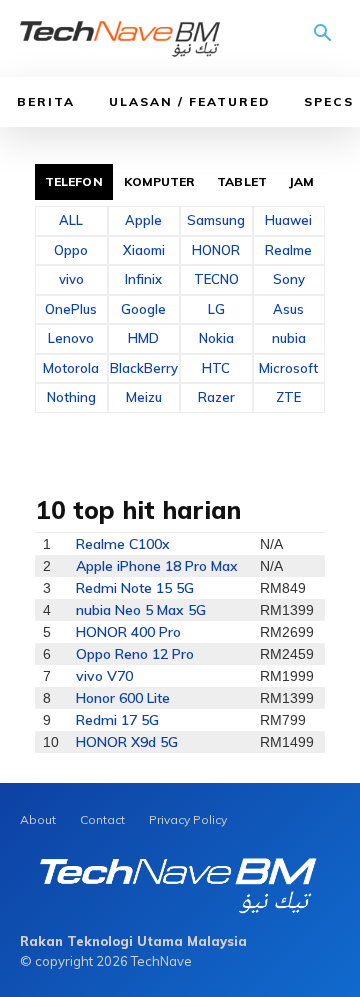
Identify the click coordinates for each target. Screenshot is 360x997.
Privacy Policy (188, 819)
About (38, 819)
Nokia (216, 338)
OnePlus (71, 309)
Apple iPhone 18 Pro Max (157, 566)
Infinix (143, 279)
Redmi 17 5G (117, 720)
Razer (216, 397)
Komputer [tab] (160, 181)
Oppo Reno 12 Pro (135, 654)
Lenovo (71, 338)
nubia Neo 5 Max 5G (141, 610)
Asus (288, 309)
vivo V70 (104, 676)
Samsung (216, 220)
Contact (102, 819)
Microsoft (288, 368)
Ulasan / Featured (189, 101)
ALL (71, 220)
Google (143, 309)
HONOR (216, 250)
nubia (289, 338)
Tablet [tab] (242, 181)
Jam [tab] (301, 181)
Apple (143, 220)
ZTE (288, 397)
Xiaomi (144, 250)
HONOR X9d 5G (127, 742)
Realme (288, 250)
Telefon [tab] (74, 181)
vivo (71, 279)
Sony (289, 279)
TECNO (216, 279)
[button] (323, 40)
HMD (143, 338)
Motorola (71, 368)
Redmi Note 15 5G (135, 588)
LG (216, 309)
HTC (216, 368)
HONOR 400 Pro (128, 632)
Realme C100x (123, 544)
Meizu (144, 397)
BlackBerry (144, 368)
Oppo (71, 250)
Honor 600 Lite (123, 698)
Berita (46, 101)
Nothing (71, 397)
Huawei (288, 220)
